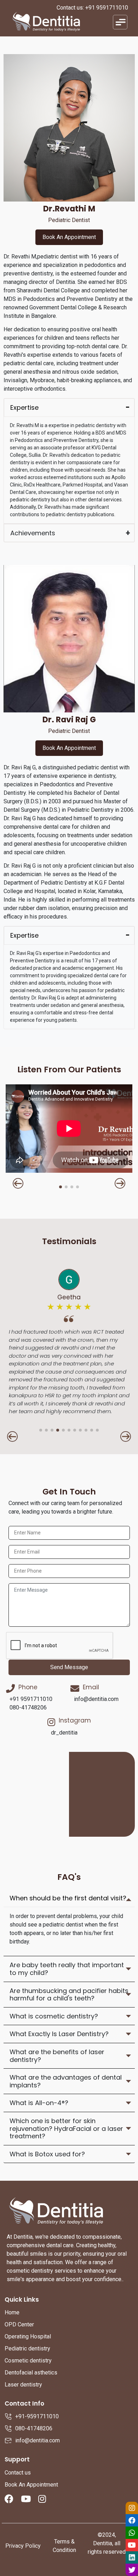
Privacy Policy (23, 2546)
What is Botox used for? (47, 2154)
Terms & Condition (64, 2546)
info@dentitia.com (96, 1699)
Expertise (24, 407)
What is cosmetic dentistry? (54, 2016)
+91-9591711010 (37, 2416)
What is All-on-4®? (39, 2103)
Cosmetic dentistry (28, 2361)
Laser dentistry (23, 2385)
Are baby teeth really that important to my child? (67, 1969)
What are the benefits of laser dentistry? (57, 2056)
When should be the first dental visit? (68, 1898)
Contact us (18, 2473)
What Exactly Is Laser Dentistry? (59, 2034)
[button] (18, 1183)
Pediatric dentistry (27, 2348)
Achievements (33, 533)
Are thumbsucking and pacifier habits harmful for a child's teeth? (69, 1995)
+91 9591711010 (107, 8)
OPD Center (19, 2324)
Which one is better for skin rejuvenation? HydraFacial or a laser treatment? (66, 2128)
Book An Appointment (69, 237)
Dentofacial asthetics (31, 2373)
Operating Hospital (28, 2336)
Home (12, 2312)
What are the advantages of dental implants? (66, 2081)
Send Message (69, 1667)
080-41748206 (28, 1707)
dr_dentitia (64, 1733)
